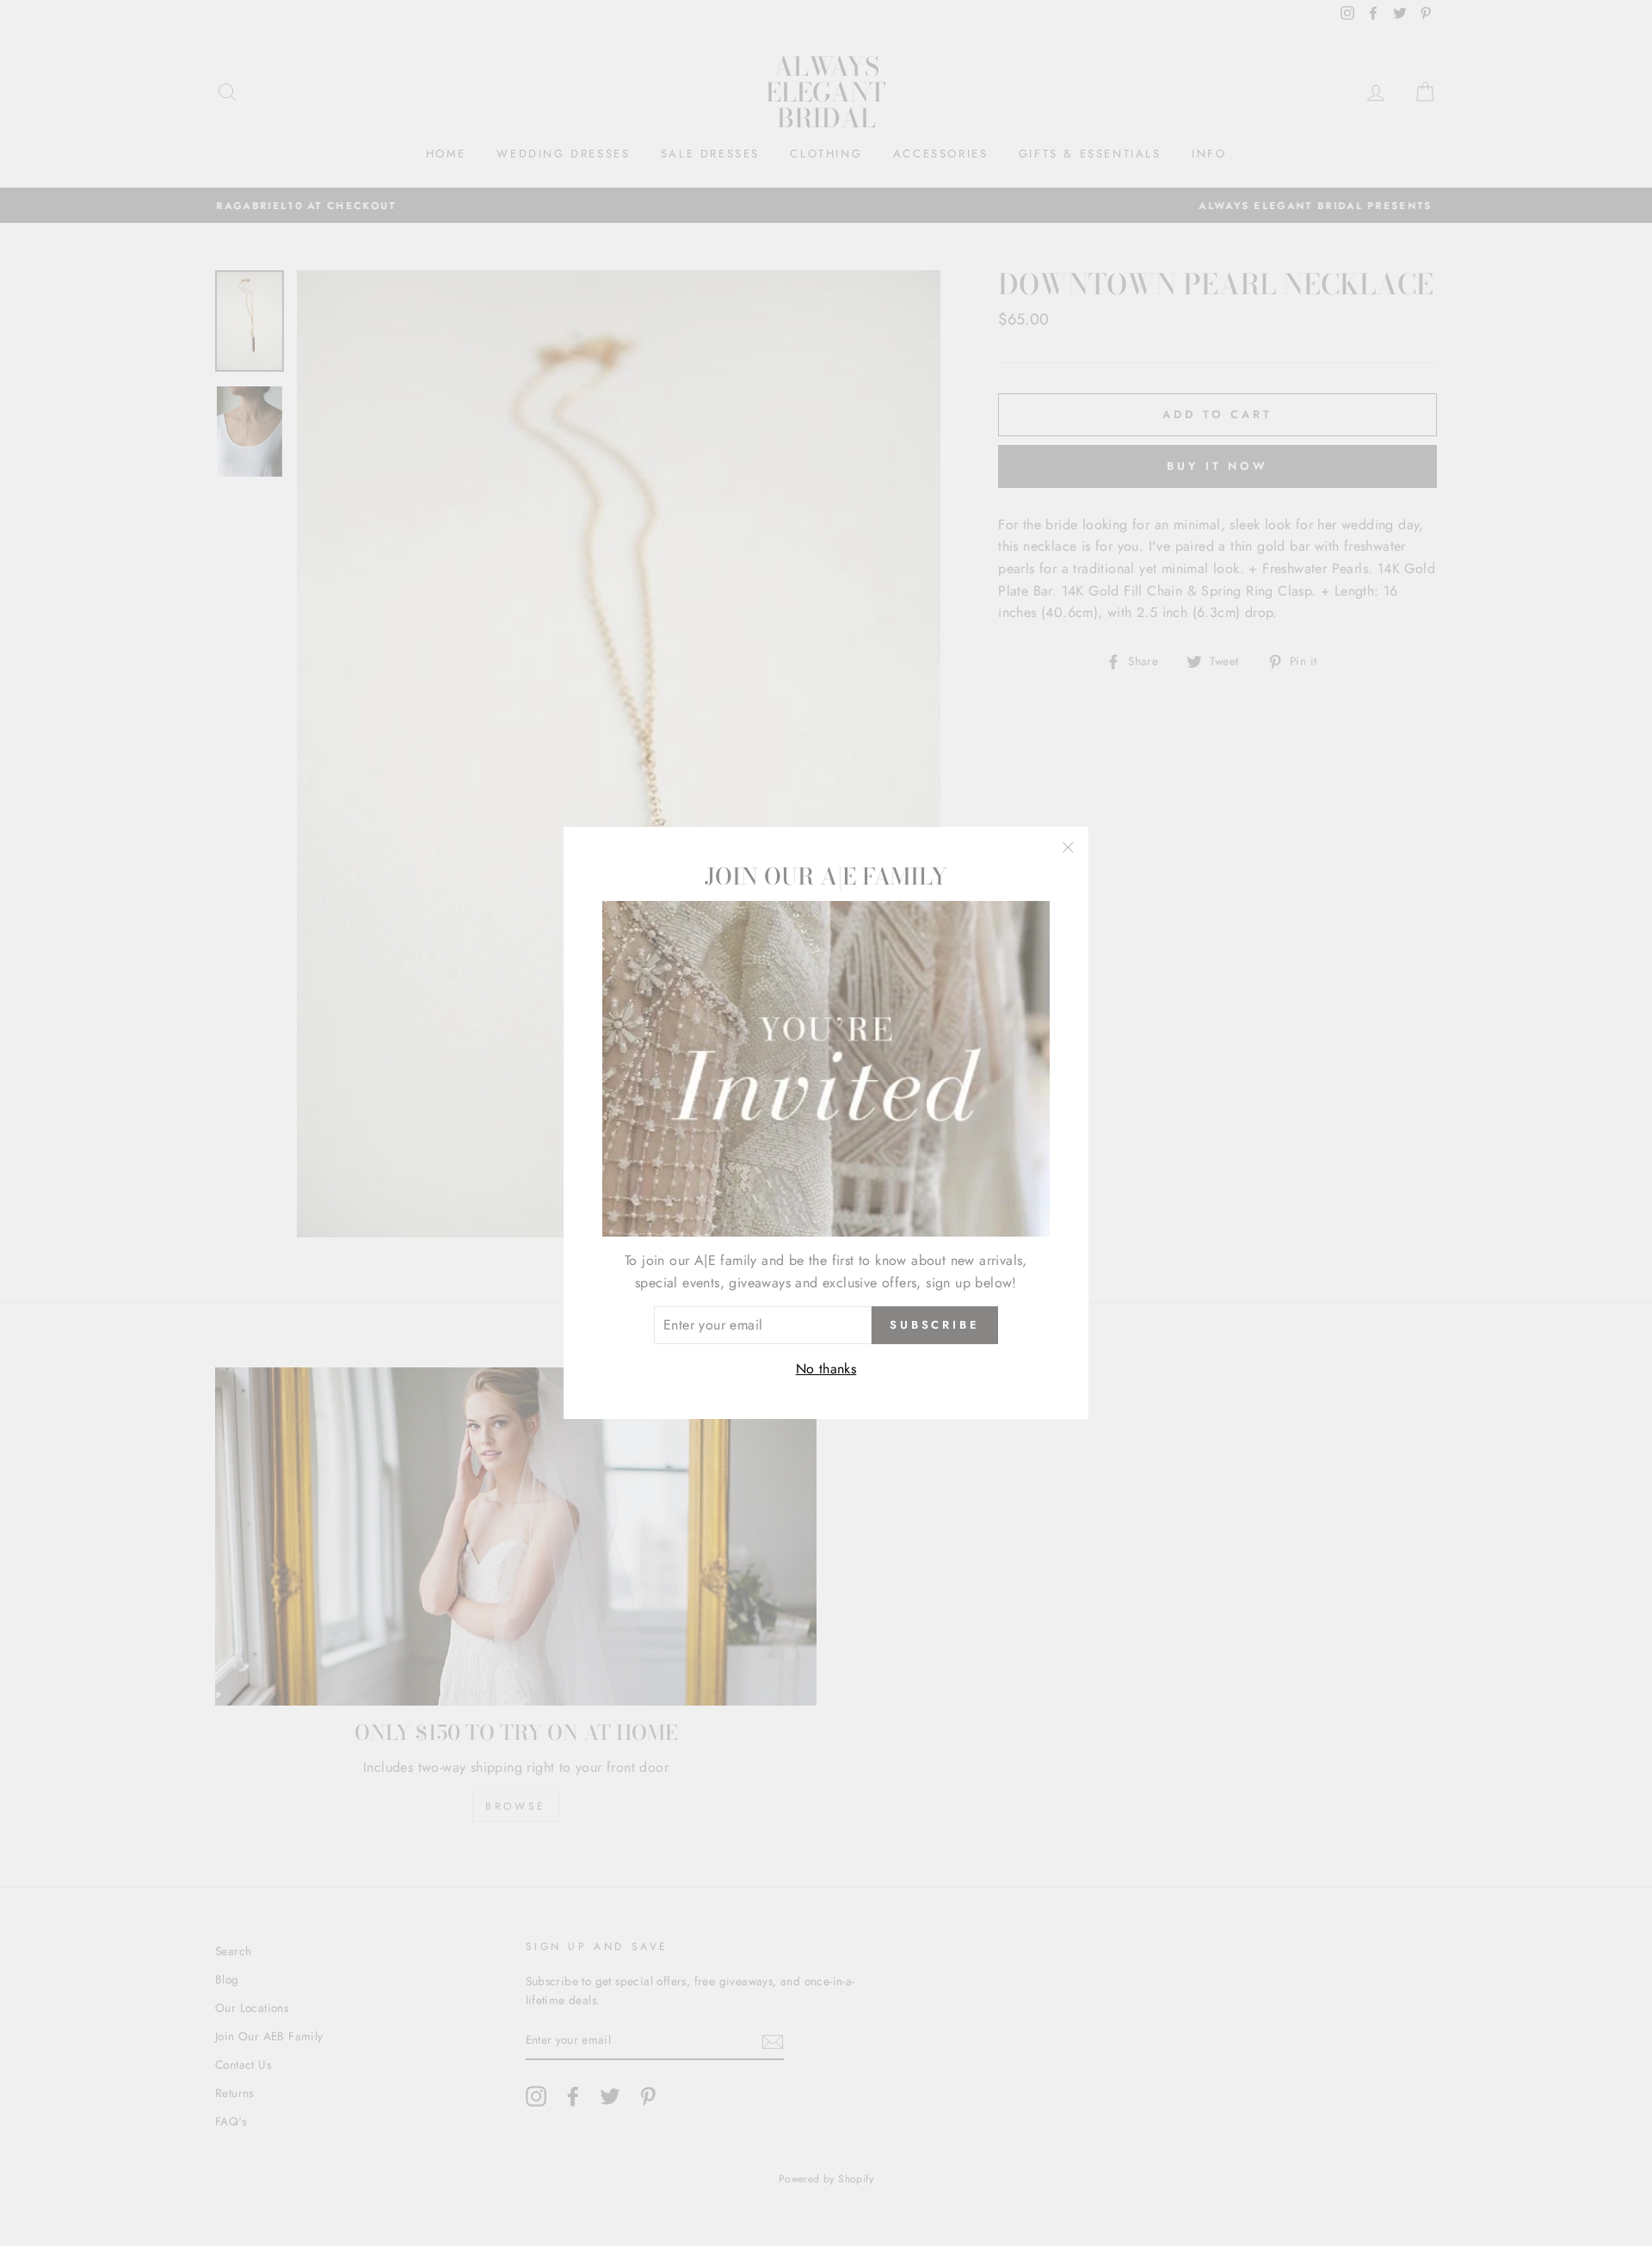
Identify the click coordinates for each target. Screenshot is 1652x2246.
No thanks (826, 1369)
